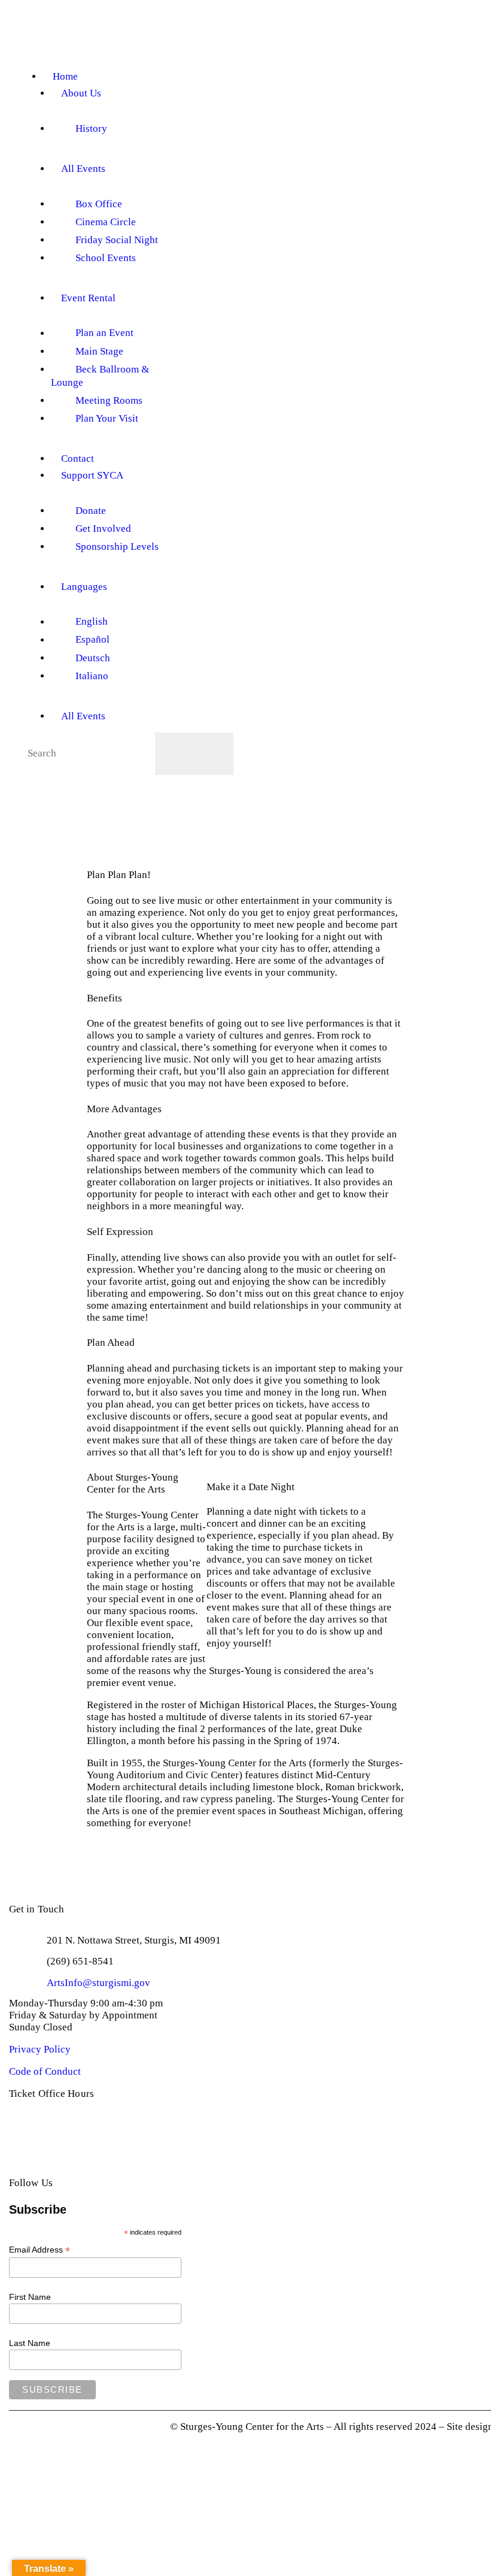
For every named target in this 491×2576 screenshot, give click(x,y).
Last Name (30, 2343)
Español (93, 640)
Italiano (92, 676)
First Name (30, 2297)
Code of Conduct (45, 2071)
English (92, 622)
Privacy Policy (40, 2049)
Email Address (40, 2250)
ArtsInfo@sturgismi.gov (98, 1983)
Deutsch (93, 658)
